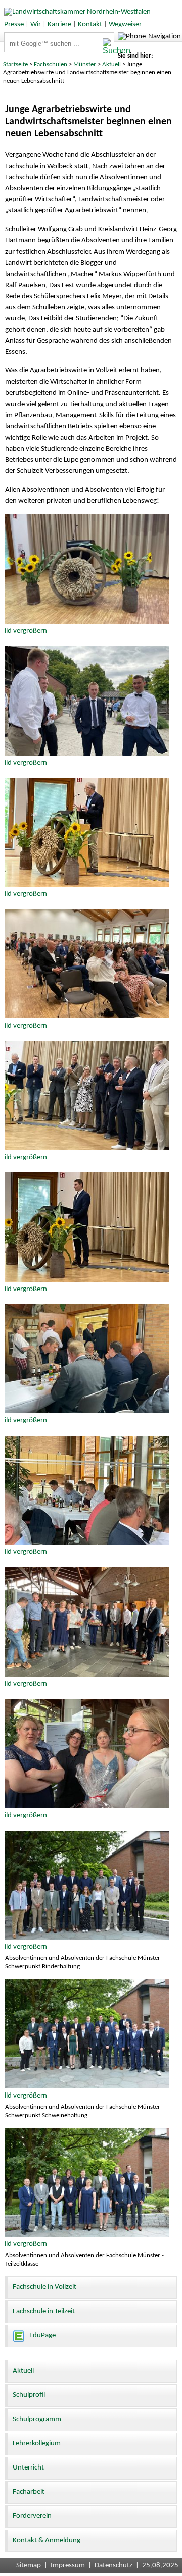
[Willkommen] (75, 12)
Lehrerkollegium (37, 2444)
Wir (36, 24)
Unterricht (28, 2468)
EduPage (42, 2336)
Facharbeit (29, 2492)
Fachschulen (51, 64)
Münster (85, 64)
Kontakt (90, 24)
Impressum (68, 2566)
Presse (14, 24)
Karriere (59, 24)
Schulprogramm (37, 2419)
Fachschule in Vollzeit (44, 2287)
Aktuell (111, 64)
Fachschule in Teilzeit (44, 2311)
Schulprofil (29, 2395)
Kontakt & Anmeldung (47, 2540)
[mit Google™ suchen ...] (108, 47)
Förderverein (32, 2516)
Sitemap (29, 2566)
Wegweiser (125, 24)
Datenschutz (113, 2566)
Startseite (15, 64)
